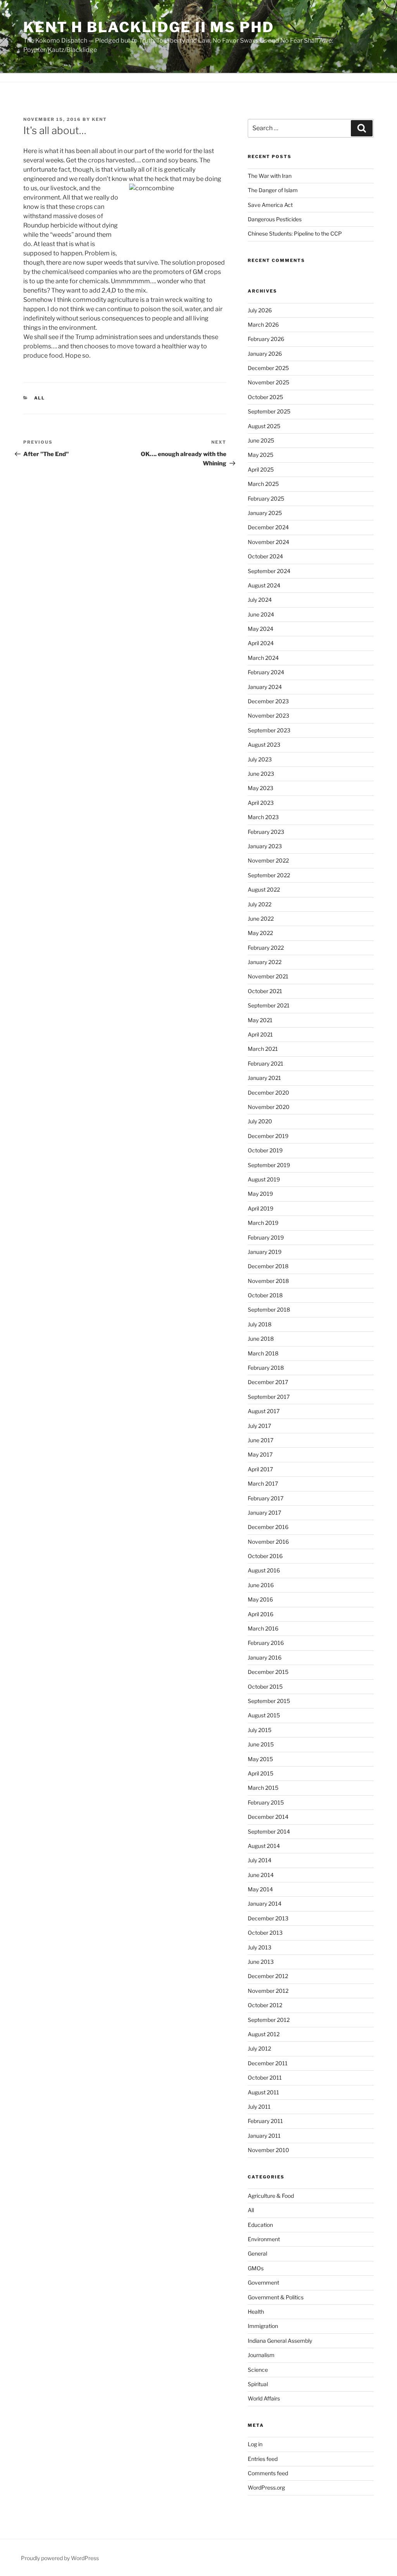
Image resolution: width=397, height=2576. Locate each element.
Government (263, 2282)
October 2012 (265, 2005)
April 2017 (260, 1469)
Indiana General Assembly (280, 2341)
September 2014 (269, 1831)
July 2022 (260, 904)
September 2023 (269, 730)
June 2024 (261, 614)
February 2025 (266, 498)
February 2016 (266, 1643)
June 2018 (261, 1339)
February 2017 (266, 1498)
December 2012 (268, 1976)
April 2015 (261, 1773)
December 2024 (268, 527)
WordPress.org (266, 2487)
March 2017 (263, 1483)
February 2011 (265, 2121)
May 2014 (260, 1889)
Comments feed (268, 2473)
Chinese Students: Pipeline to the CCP (295, 233)
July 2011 (259, 2107)
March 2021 (263, 1049)
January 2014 (265, 1904)
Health (256, 2312)
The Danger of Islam (273, 190)
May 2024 (261, 629)
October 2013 (265, 1933)
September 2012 (269, 2020)
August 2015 (264, 1715)
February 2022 (266, 948)
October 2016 (265, 1556)
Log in (255, 2444)
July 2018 (260, 1324)
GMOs (256, 2268)
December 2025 (268, 368)
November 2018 (268, 1281)
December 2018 (268, 1266)
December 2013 (268, 1918)
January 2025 (265, 513)
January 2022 (265, 962)
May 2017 (260, 1454)
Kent (99, 119)
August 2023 (264, 745)
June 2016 (261, 1585)
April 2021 (260, 1034)
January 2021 (264, 1078)
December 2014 (268, 1817)
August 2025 (264, 426)
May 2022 (260, 933)
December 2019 (268, 1136)
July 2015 (260, 1730)
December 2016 (268, 1527)
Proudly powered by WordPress (60, 2558)
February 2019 (266, 1237)
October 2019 (265, 1150)
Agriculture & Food (271, 2196)
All (40, 398)
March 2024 (263, 658)
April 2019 (261, 1208)
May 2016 (260, 1599)
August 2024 (264, 585)
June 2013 (261, 1962)
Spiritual (258, 2384)
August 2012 (264, 2034)
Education (260, 2225)
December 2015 (268, 1672)
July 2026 (260, 310)
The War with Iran (270, 176)
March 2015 (263, 1788)
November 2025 (268, 382)
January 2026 (265, 354)
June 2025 (261, 440)
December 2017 (268, 1382)
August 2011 (263, 2092)
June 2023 (261, 774)
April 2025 (261, 469)
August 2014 (264, 1846)
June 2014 (261, 1875)
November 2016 (268, 1542)
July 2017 (259, 1426)
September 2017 (269, 1397)
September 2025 (269, 411)
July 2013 (260, 1947)
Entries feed (263, 2459)
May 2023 (261, 788)
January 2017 (264, 1513)
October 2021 (265, 991)
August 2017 (264, 1411)
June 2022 (261, 919)
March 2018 (263, 1353)
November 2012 (268, 1991)
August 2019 (264, 1179)
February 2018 (266, 1368)
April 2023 (261, 803)
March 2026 (263, 325)
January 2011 (264, 2136)
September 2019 (269, 1165)
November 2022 (268, 860)
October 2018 (265, 1295)
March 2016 (263, 1628)
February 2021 (266, 1063)
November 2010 (268, 2150)
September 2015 (269, 1701)
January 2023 (265, 846)
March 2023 (263, 817)
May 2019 (260, 1194)
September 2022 (269, 875)
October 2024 (265, 556)
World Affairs (264, 2398)
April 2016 (261, 1614)
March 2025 (263, 484)
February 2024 (266, 672)
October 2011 (265, 2078)
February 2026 (266, 339)
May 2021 (260, 1020)
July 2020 (260, 1121)
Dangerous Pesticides (275, 219)
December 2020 (268, 1093)
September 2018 (269, 1310)
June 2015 (261, 1744)
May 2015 (260, 1759)
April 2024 (261, 643)
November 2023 (268, 715)
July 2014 (260, 1860)
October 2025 (265, 397)
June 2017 (261, 1440)
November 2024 (268, 542)
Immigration (263, 2326)
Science (258, 2370)
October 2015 (265, 1687)
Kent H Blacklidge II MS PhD (149, 27)
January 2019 (265, 1252)
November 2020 (269, 1107)
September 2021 (269, 1005)
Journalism (261, 2355)
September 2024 (269, 571)
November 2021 (268, 976)
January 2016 (265, 1657)
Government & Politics (276, 2297)
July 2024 (260, 600)
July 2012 (259, 2048)
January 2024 (265, 687)
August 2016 (264, 1570)
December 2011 (268, 2063)
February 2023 (266, 832)
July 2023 (260, 759)
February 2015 (266, 1802)
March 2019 (263, 1223)
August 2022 (264, 889)
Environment (264, 2239)
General (257, 2253)
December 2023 (268, 701)
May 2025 (261, 455)
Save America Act (270, 205)
